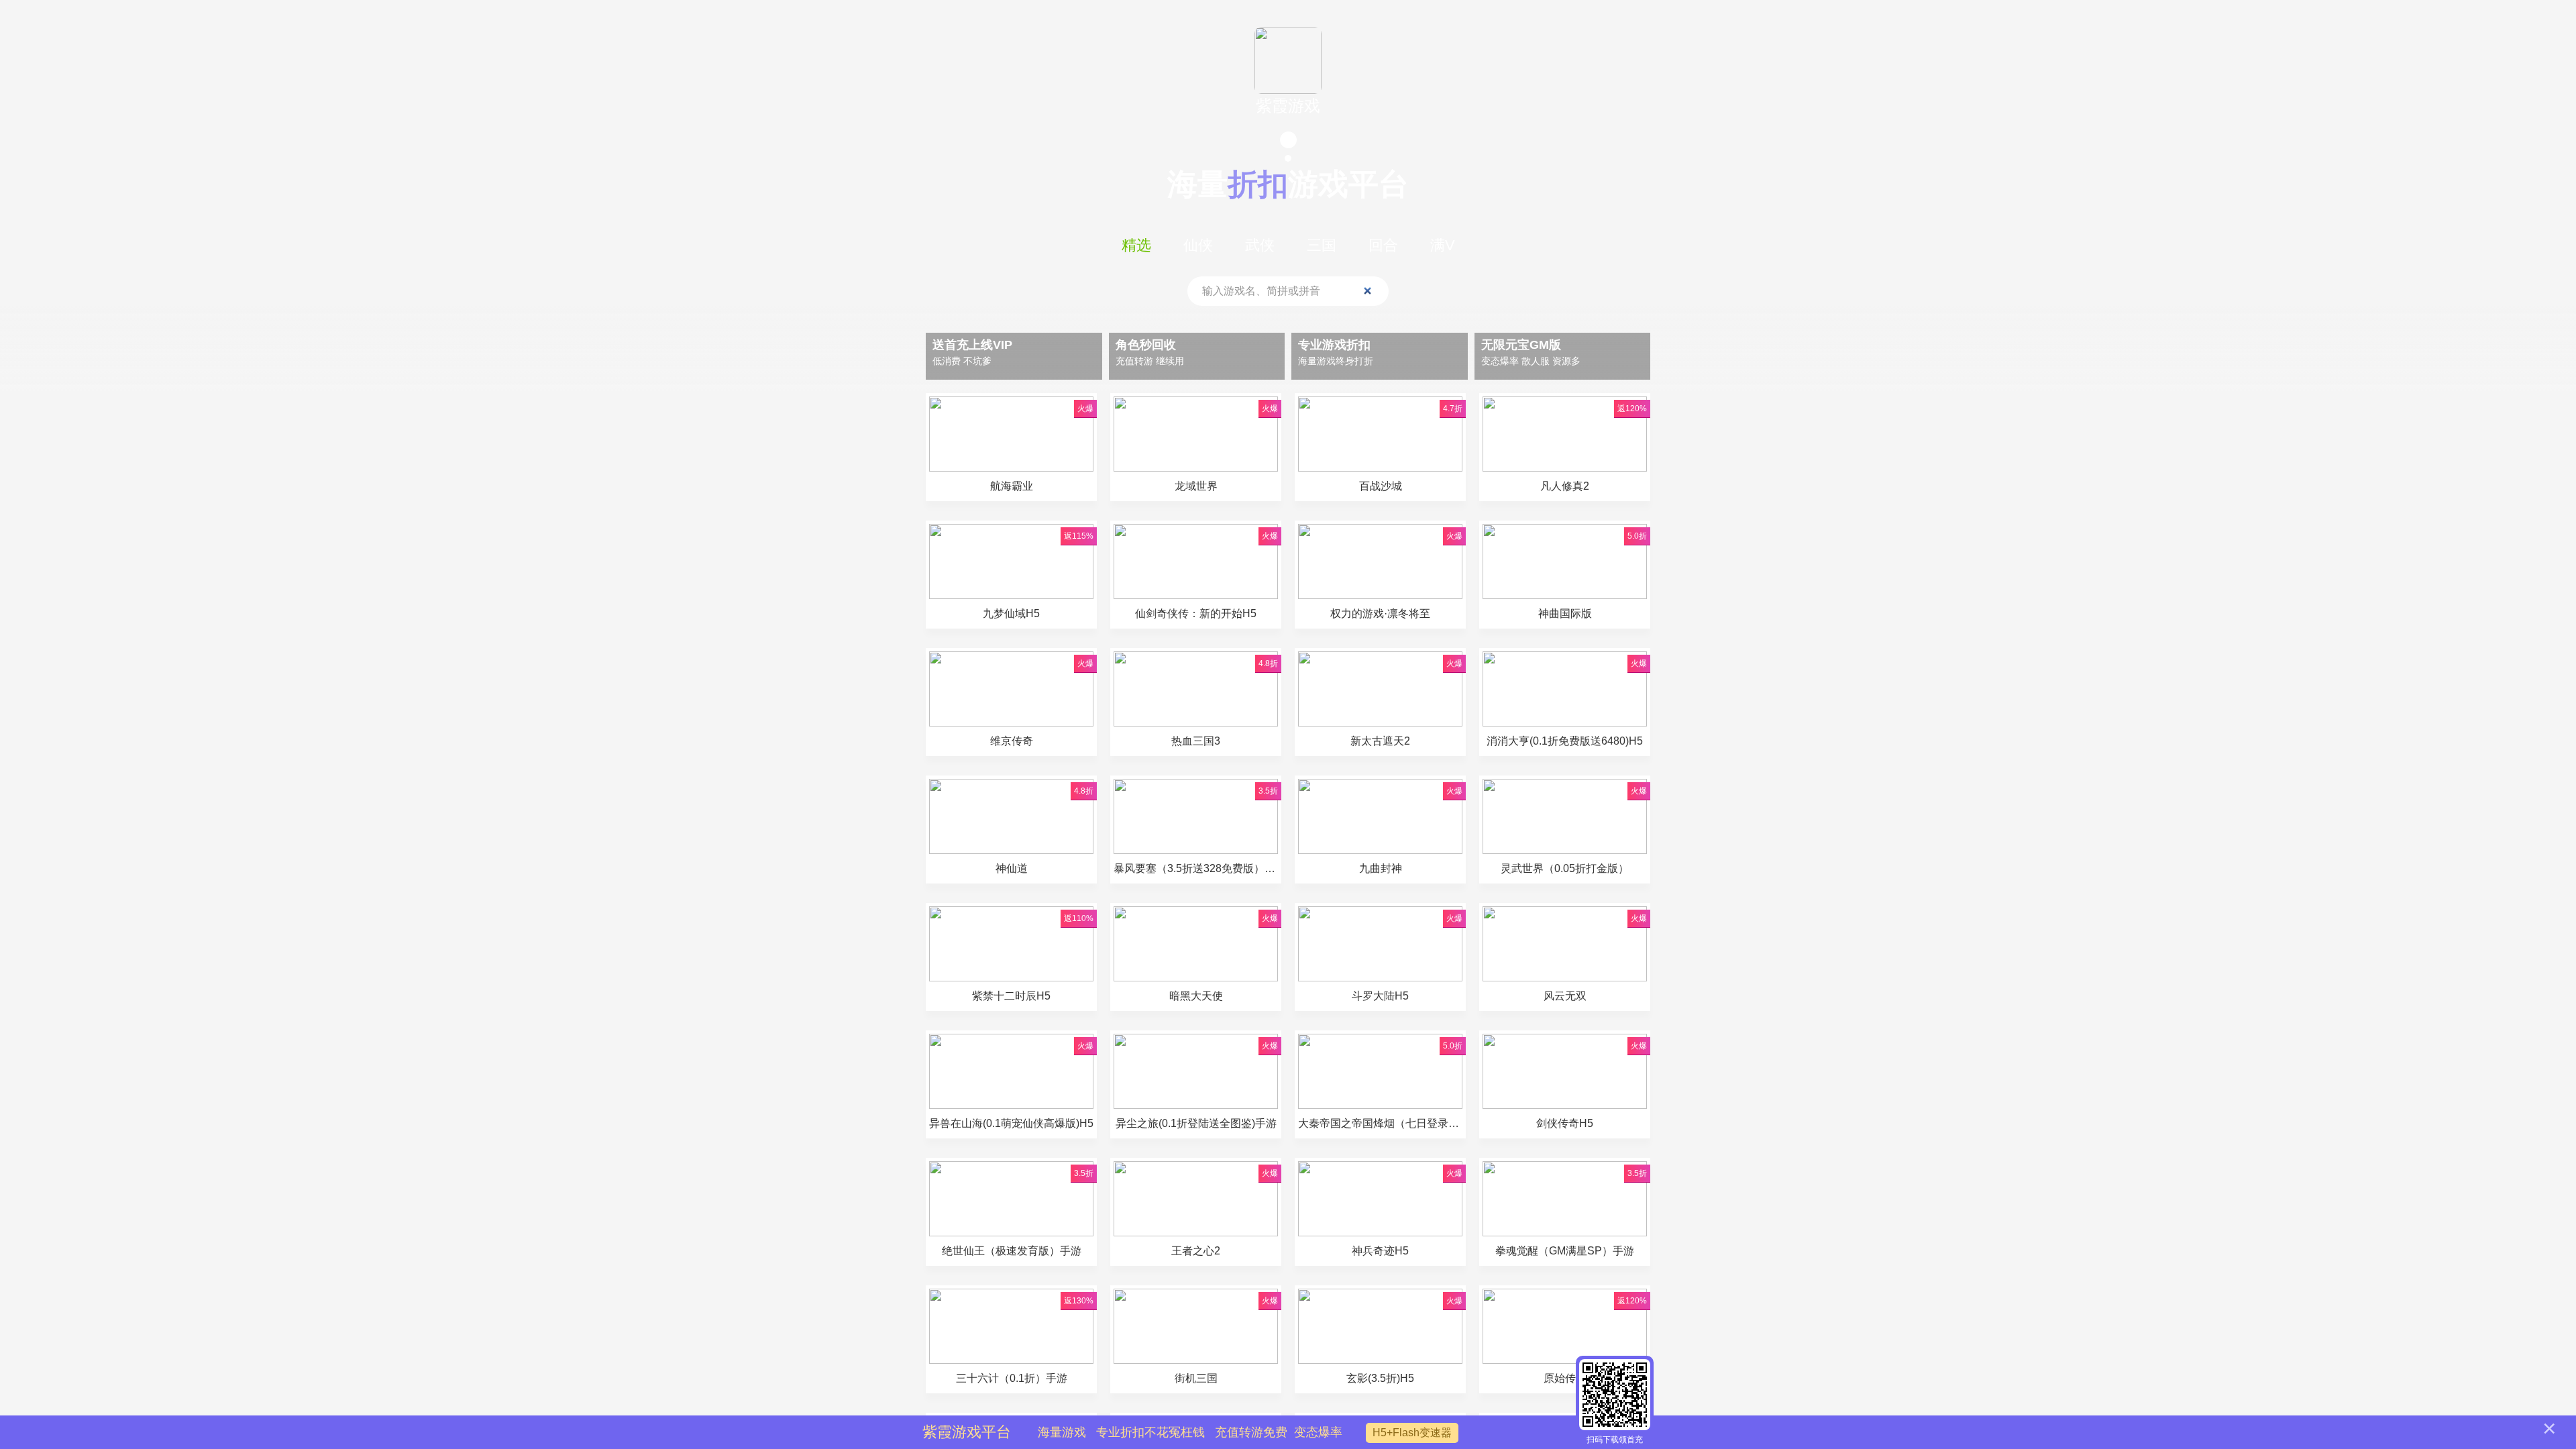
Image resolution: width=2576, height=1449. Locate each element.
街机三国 (1196, 1378)
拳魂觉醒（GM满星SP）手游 (1565, 1251)
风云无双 (1565, 996)
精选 (1136, 245)
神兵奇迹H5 (1380, 1251)
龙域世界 (1196, 486)
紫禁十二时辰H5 (1011, 996)
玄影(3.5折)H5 (1380, 1378)
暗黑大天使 (1196, 996)
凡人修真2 (1565, 486)
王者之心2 (1196, 1251)
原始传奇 (1565, 1378)
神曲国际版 (1565, 613)
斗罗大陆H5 (1380, 996)
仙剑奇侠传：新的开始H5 (1196, 613)
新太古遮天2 (1380, 741)
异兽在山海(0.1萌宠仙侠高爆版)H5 (1011, 1123)
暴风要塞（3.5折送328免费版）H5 (1196, 868)
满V (1443, 245)
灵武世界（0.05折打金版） (1565, 868)
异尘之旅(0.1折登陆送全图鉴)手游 (1196, 1123)
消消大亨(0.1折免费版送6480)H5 (1565, 741)
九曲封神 (1386, 868)
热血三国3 (1196, 741)
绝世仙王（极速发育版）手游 (1012, 1251)
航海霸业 (1012, 486)
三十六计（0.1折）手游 (1012, 1378)
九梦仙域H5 (1011, 613)
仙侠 (1198, 245)
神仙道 (1012, 868)
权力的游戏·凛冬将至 (1380, 613)
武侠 (1260, 245)
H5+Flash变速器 (1412, 1433)
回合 (1383, 245)
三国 (1322, 245)
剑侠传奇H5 (1565, 1123)
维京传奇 (1012, 741)
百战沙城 (1381, 486)
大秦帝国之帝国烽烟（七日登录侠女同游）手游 (1380, 1123)
